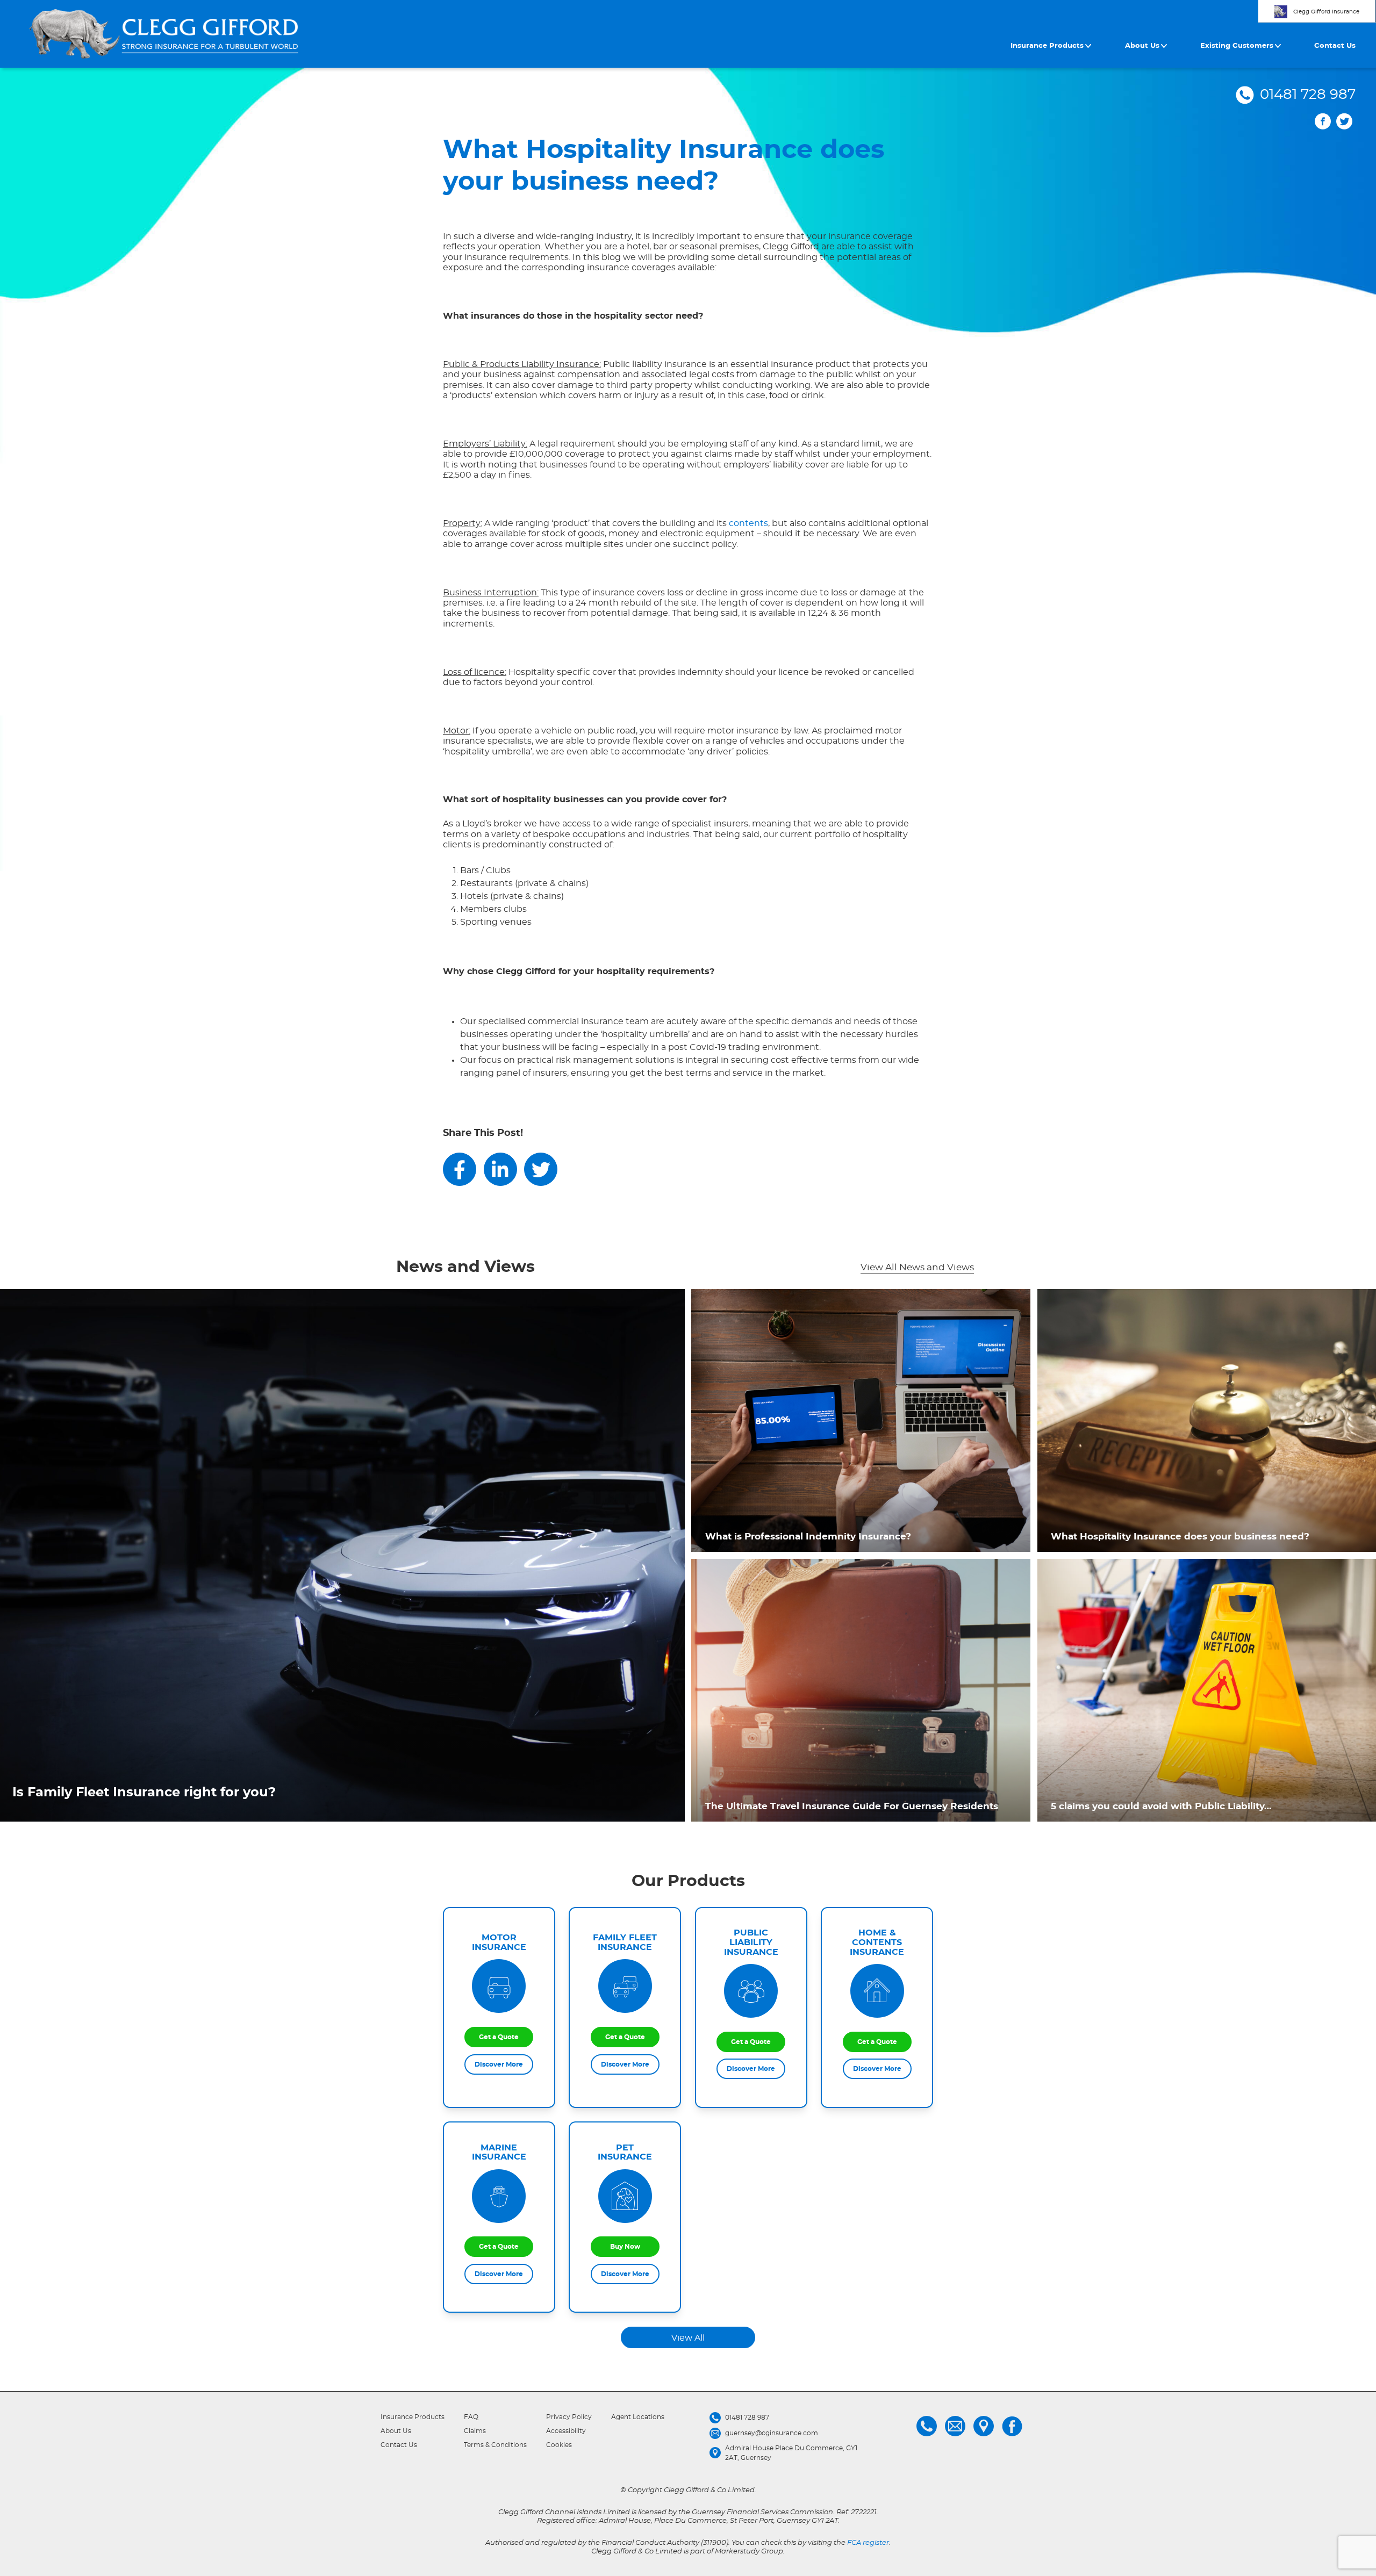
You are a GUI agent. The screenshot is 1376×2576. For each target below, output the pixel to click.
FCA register (868, 2543)
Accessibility (566, 2431)
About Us (1142, 46)
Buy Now (625, 2247)
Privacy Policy (569, 2417)
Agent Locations (638, 2417)
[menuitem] (1052, 46)
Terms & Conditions (495, 2445)
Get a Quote (499, 2037)
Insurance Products (1047, 46)
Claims (475, 2431)
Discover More (499, 2064)
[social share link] (460, 1169)
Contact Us (1335, 46)
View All (688, 2338)
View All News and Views (917, 1267)
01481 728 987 (1308, 95)
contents (748, 523)
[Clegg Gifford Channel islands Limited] (164, 34)
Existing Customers (1237, 46)
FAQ (471, 2417)
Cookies (559, 2445)
